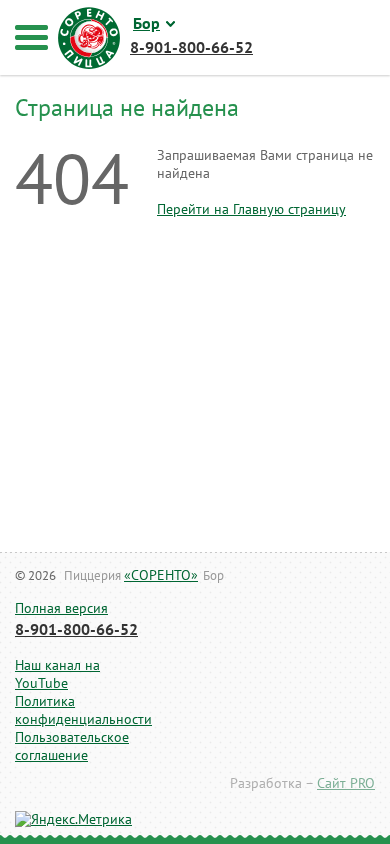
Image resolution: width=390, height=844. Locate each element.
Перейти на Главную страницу (251, 209)
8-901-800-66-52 (76, 630)
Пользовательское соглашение (72, 746)
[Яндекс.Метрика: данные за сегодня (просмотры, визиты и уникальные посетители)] (73, 820)
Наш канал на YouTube (57, 674)
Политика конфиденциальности (75, 710)
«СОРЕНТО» (161, 575)
